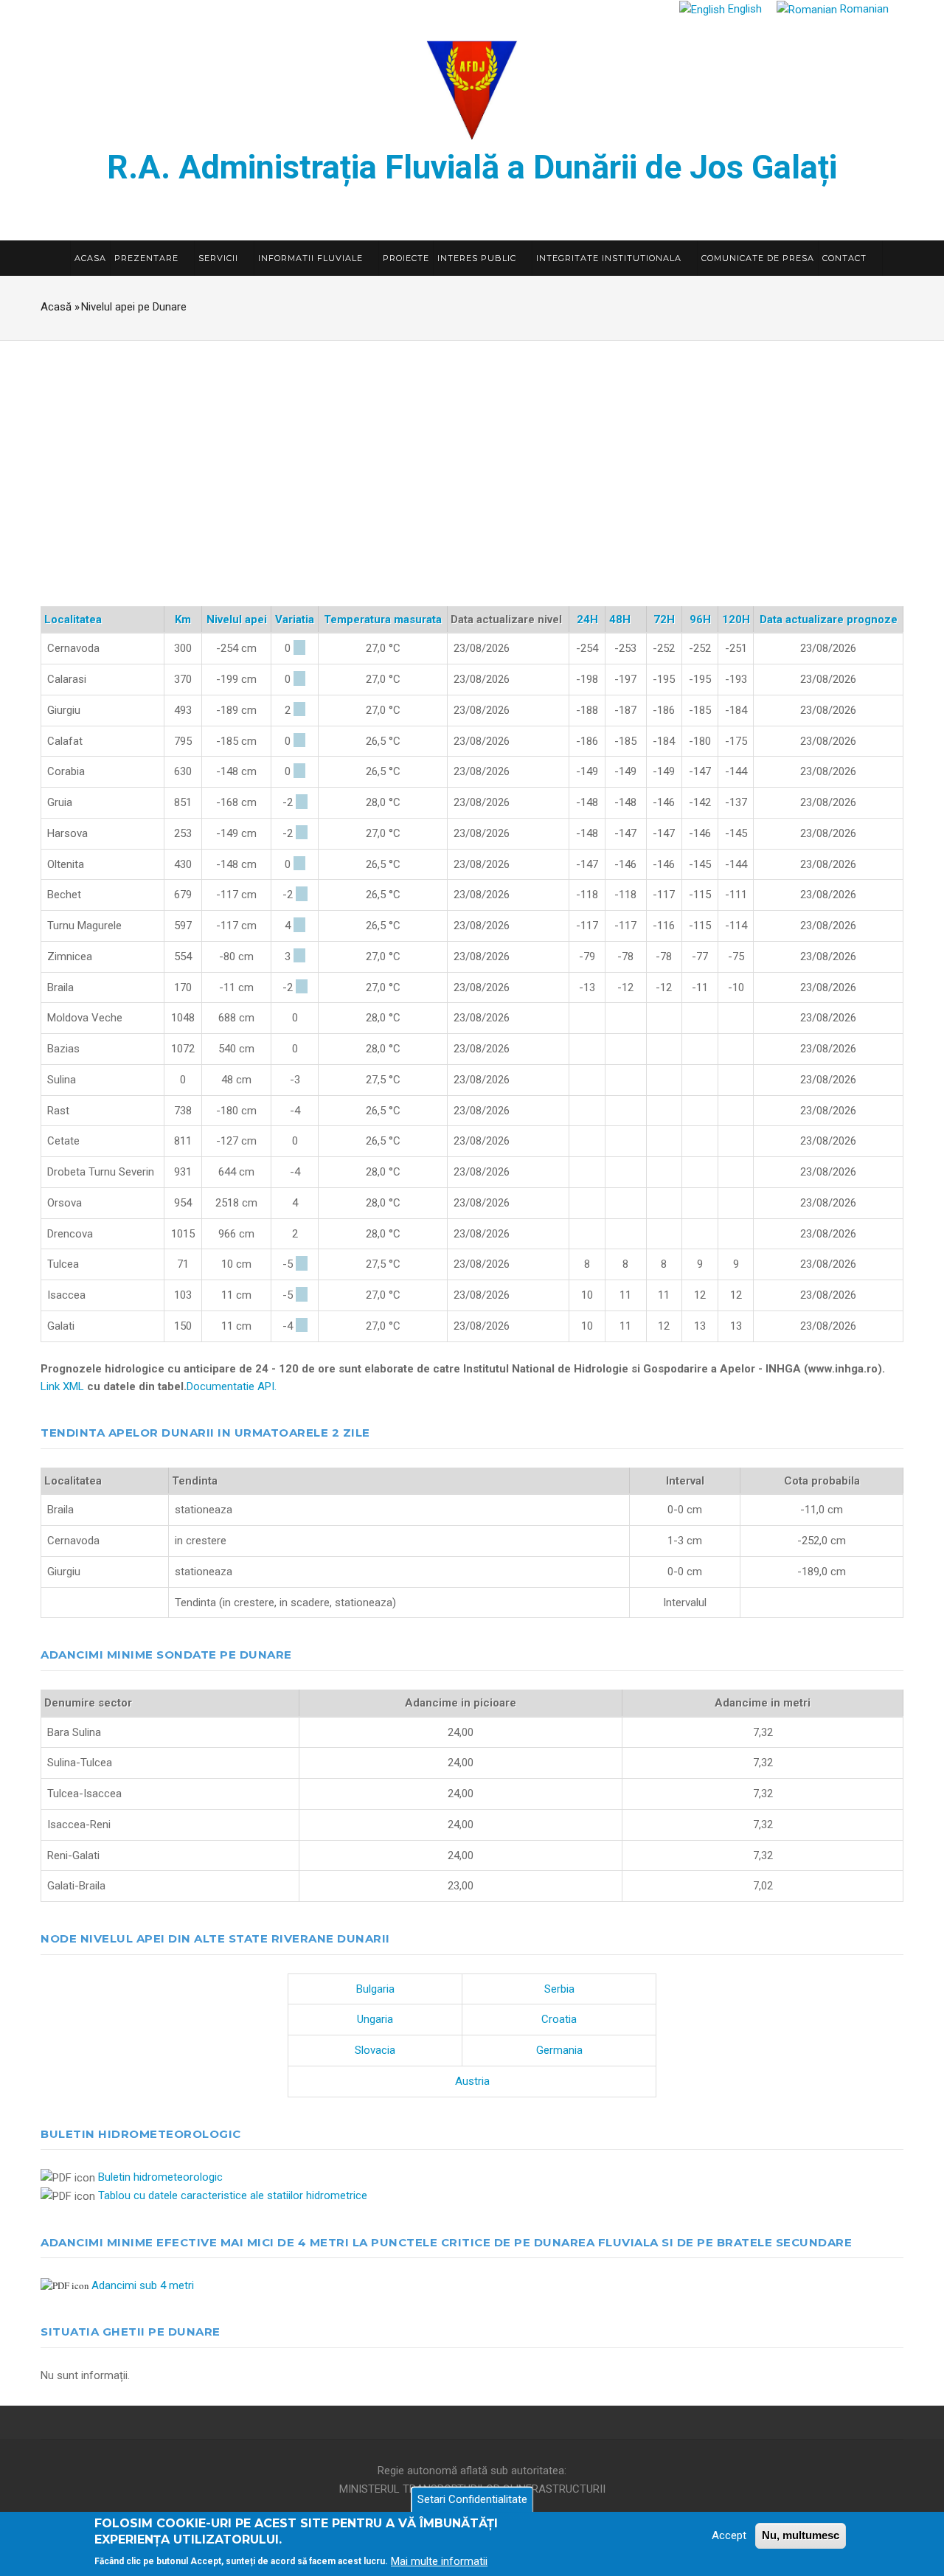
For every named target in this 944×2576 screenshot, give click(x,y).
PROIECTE (406, 258)
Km (183, 619)
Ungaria (375, 2019)
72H (664, 619)
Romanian (863, 9)
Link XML (62, 1386)
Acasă (56, 307)
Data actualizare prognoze (829, 619)
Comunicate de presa (758, 258)
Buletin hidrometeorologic (160, 2177)
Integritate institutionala (610, 258)
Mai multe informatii (439, 2561)
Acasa (90, 258)
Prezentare (148, 258)
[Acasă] (472, 88)
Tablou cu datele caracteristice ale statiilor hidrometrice (233, 2195)
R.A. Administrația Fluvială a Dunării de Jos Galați (472, 167)
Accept (729, 2535)
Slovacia (375, 2050)
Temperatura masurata (383, 619)
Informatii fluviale (312, 258)
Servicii (220, 258)
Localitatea (73, 619)
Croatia (559, 2019)
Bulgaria (375, 1989)
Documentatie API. (232, 1386)
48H (626, 619)
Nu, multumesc (801, 2535)
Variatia (295, 619)
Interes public (478, 258)
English (743, 9)
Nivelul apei (237, 619)
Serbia (559, 1989)
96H (700, 619)
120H (736, 619)
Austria (472, 2081)
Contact (846, 258)
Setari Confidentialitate (472, 2499)
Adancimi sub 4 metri (143, 2285)
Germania (559, 2050)
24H (587, 619)
